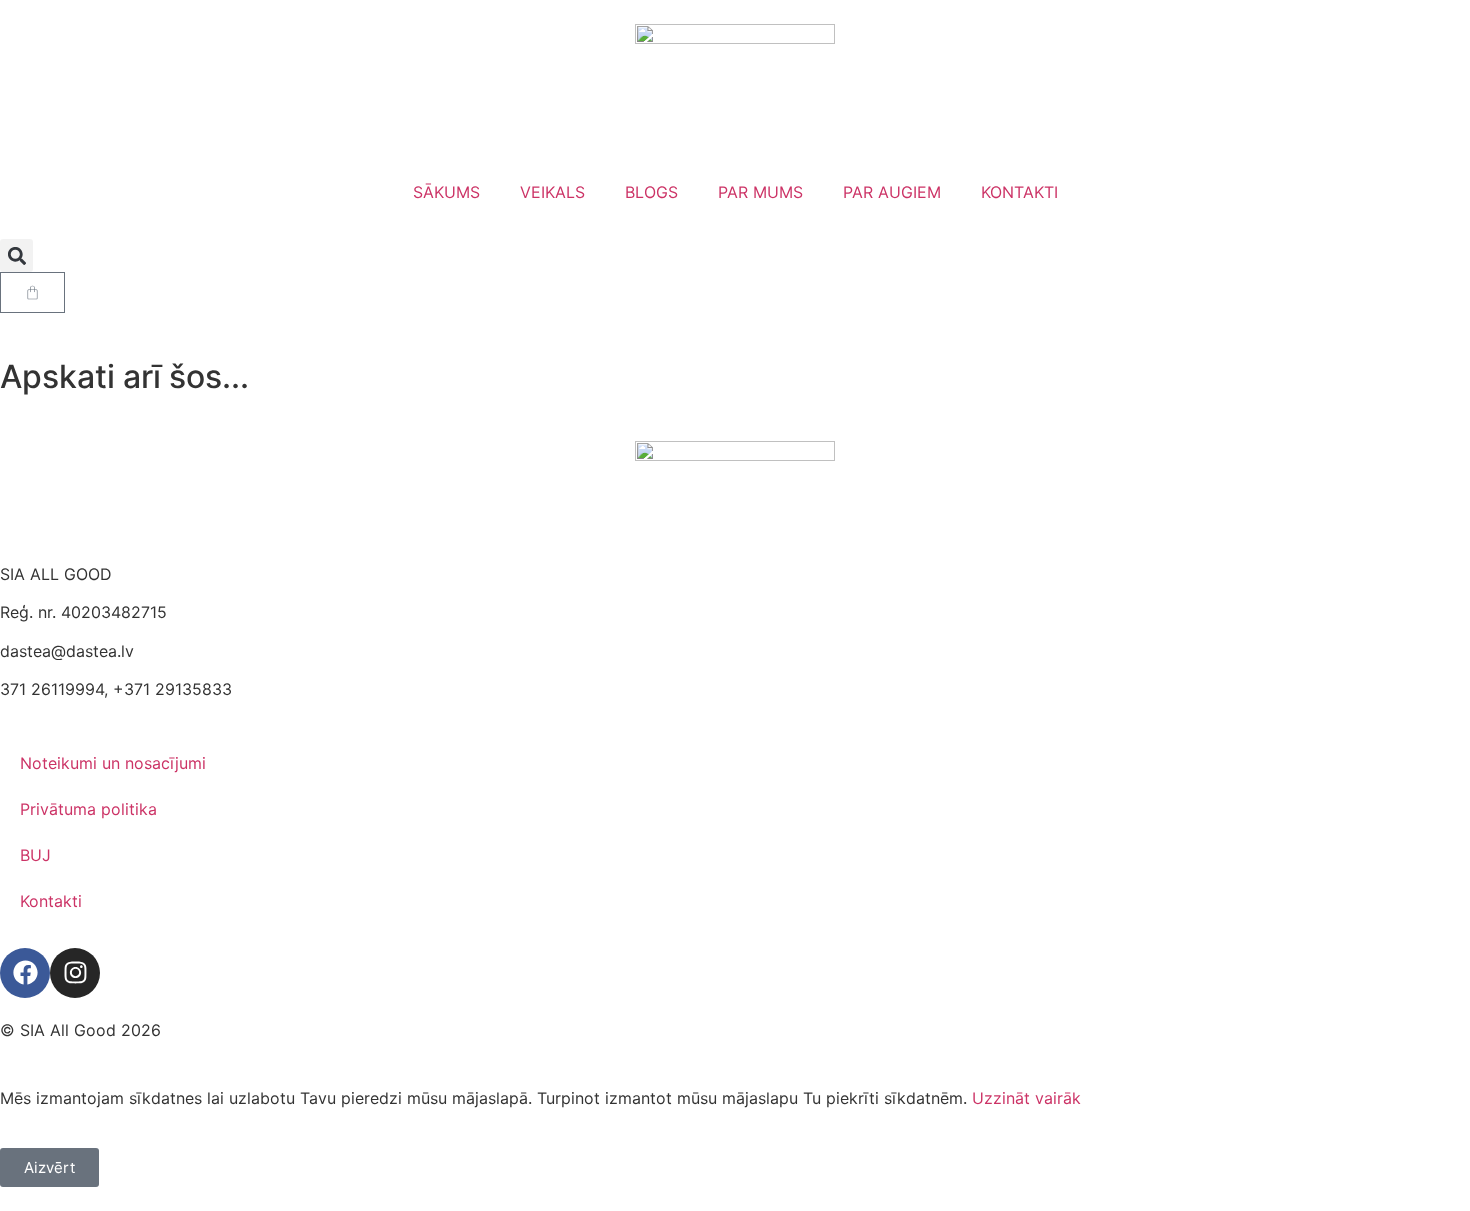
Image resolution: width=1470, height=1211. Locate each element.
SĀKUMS (446, 192)
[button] (16, 255)
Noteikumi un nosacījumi (113, 763)
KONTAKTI (1019, 192)
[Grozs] (32, 292)
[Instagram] (75, 973)
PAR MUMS (760, 192)
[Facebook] (25, 973)
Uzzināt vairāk (1026, 1098)
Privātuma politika (88, 809)
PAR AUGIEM (892, 192)
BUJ (35, 855)
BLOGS (651, 192)
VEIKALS (552, 192)
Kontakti (51, 901)
